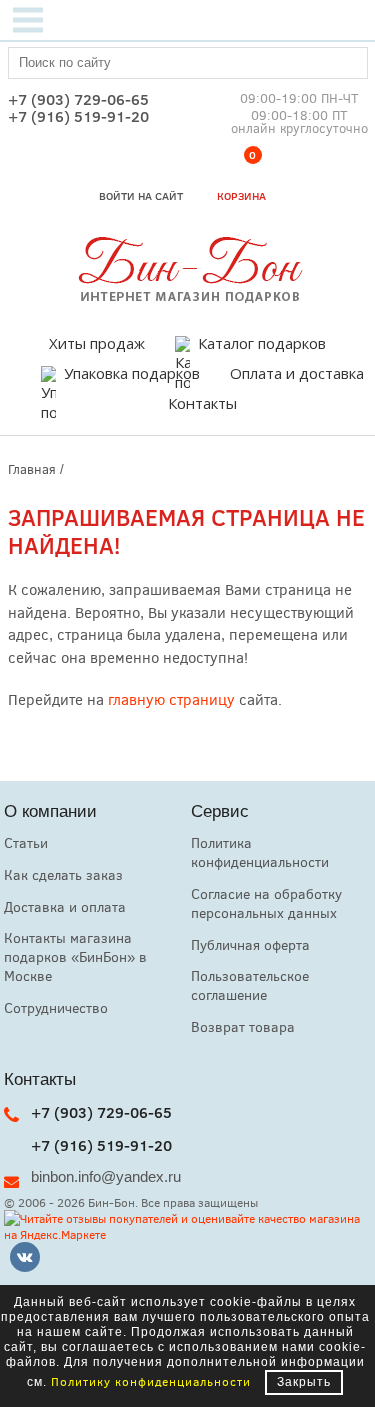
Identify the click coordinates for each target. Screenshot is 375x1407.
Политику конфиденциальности (151, 1381)
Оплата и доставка (297, 373)
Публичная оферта (250, 944)
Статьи (26, 842)
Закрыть (304, 1382)
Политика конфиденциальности (260, 852)
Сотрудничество (56, 1007)
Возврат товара (243, 1026)
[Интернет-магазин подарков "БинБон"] (188, 297)
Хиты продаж (97, 343)
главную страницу (171, 699)
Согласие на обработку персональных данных (266, 903)
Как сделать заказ (63, 874)
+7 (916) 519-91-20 (78, 116)
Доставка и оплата (65, 906)
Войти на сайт (141, 195)
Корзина (241, 179)
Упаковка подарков (132, 373)
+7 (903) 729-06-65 (78, 99)
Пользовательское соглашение (250, 985)
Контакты (202, 403)
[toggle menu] (28, 20)
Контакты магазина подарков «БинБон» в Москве (75, 956)
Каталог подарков (262, 343)
